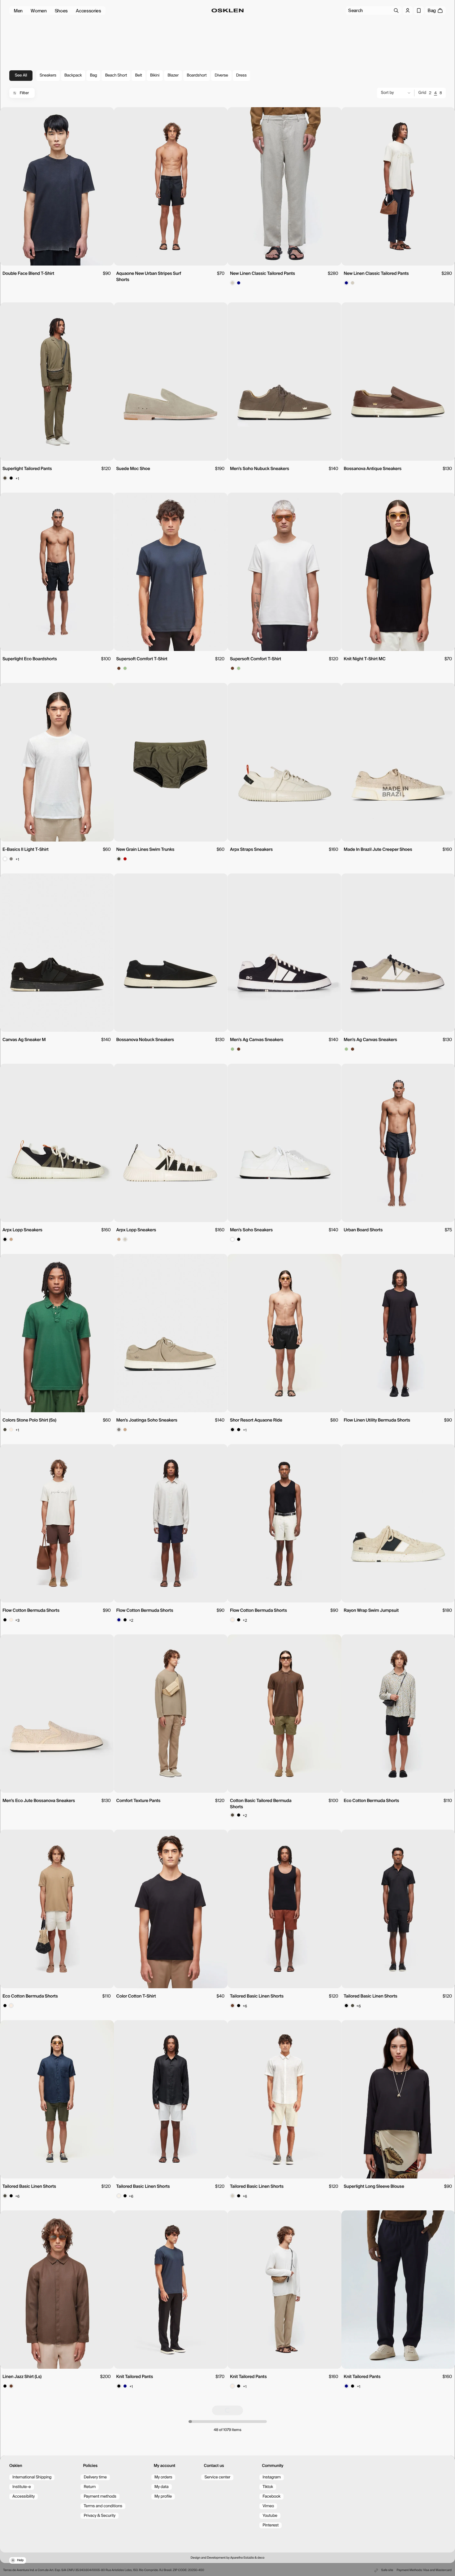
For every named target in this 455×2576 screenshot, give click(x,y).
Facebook (271, 2497)
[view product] (57, 186)
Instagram (272, 2477)
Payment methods (100, 2497)
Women (39, 11)
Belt (139, 75)
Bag (93, 75)
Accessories (89, 11)
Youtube (270, 2516)
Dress (241, 75)
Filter (24, 93)
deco (261, 2558)
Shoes (61, 11)
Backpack (73, 75)
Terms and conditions (103, 2506)
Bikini (155, 75)
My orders (163, 2477)
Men (18, 11)
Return (90, 2487)
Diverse (221, 75)
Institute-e (22, 2487)
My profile (163, 2497)
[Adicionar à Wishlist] (107, 115)
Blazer (173, 75)
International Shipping (32, 2477)
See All (21, 75)
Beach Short (116, 75)
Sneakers (48, 75)
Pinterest (271, 2525)
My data (162, 2487)
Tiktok (268, 2487)
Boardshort (197, 75)
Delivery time (95, 2477)
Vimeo (268, 2506)
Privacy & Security (100, 2516)
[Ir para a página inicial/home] (228, 11)
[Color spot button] (232, 283)
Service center (217, 2477)
